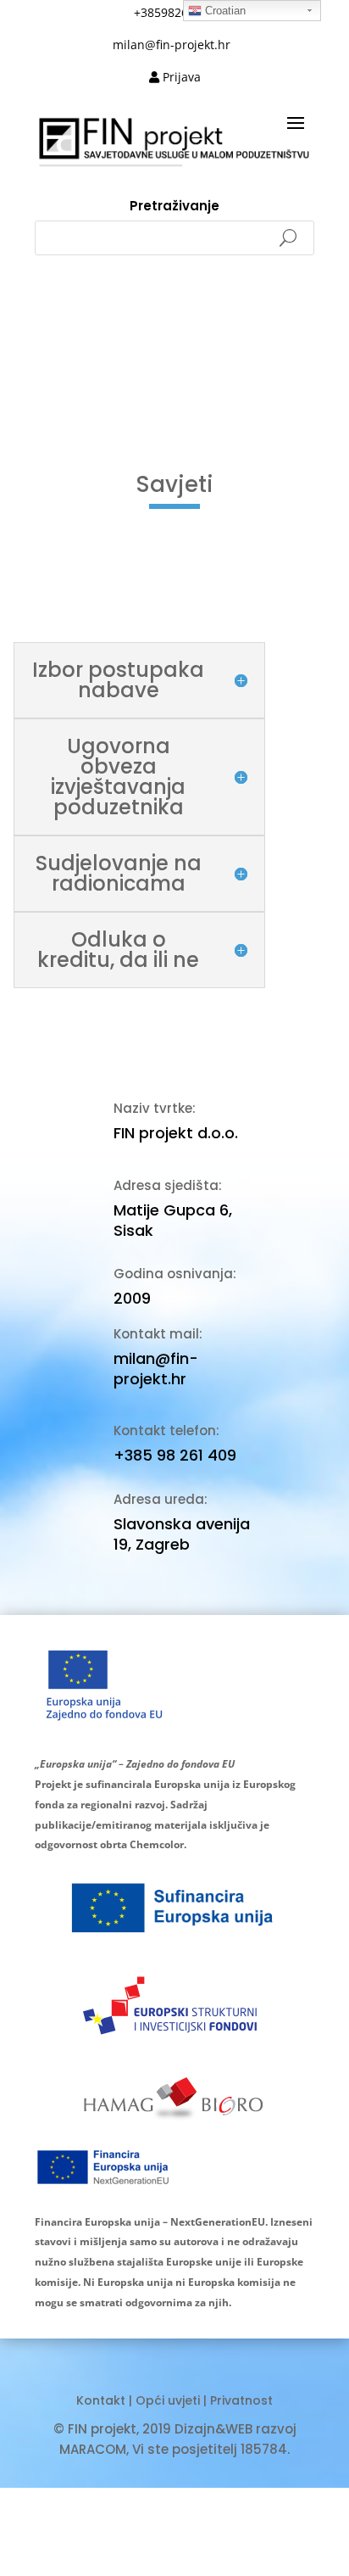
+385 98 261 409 (175, 1455)
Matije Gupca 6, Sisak (173, 1220)
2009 (132, 1298)
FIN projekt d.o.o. (176, 1133)
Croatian (224, 11)
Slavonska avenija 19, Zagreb (182, 1534)
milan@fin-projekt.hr (156, 1369)
